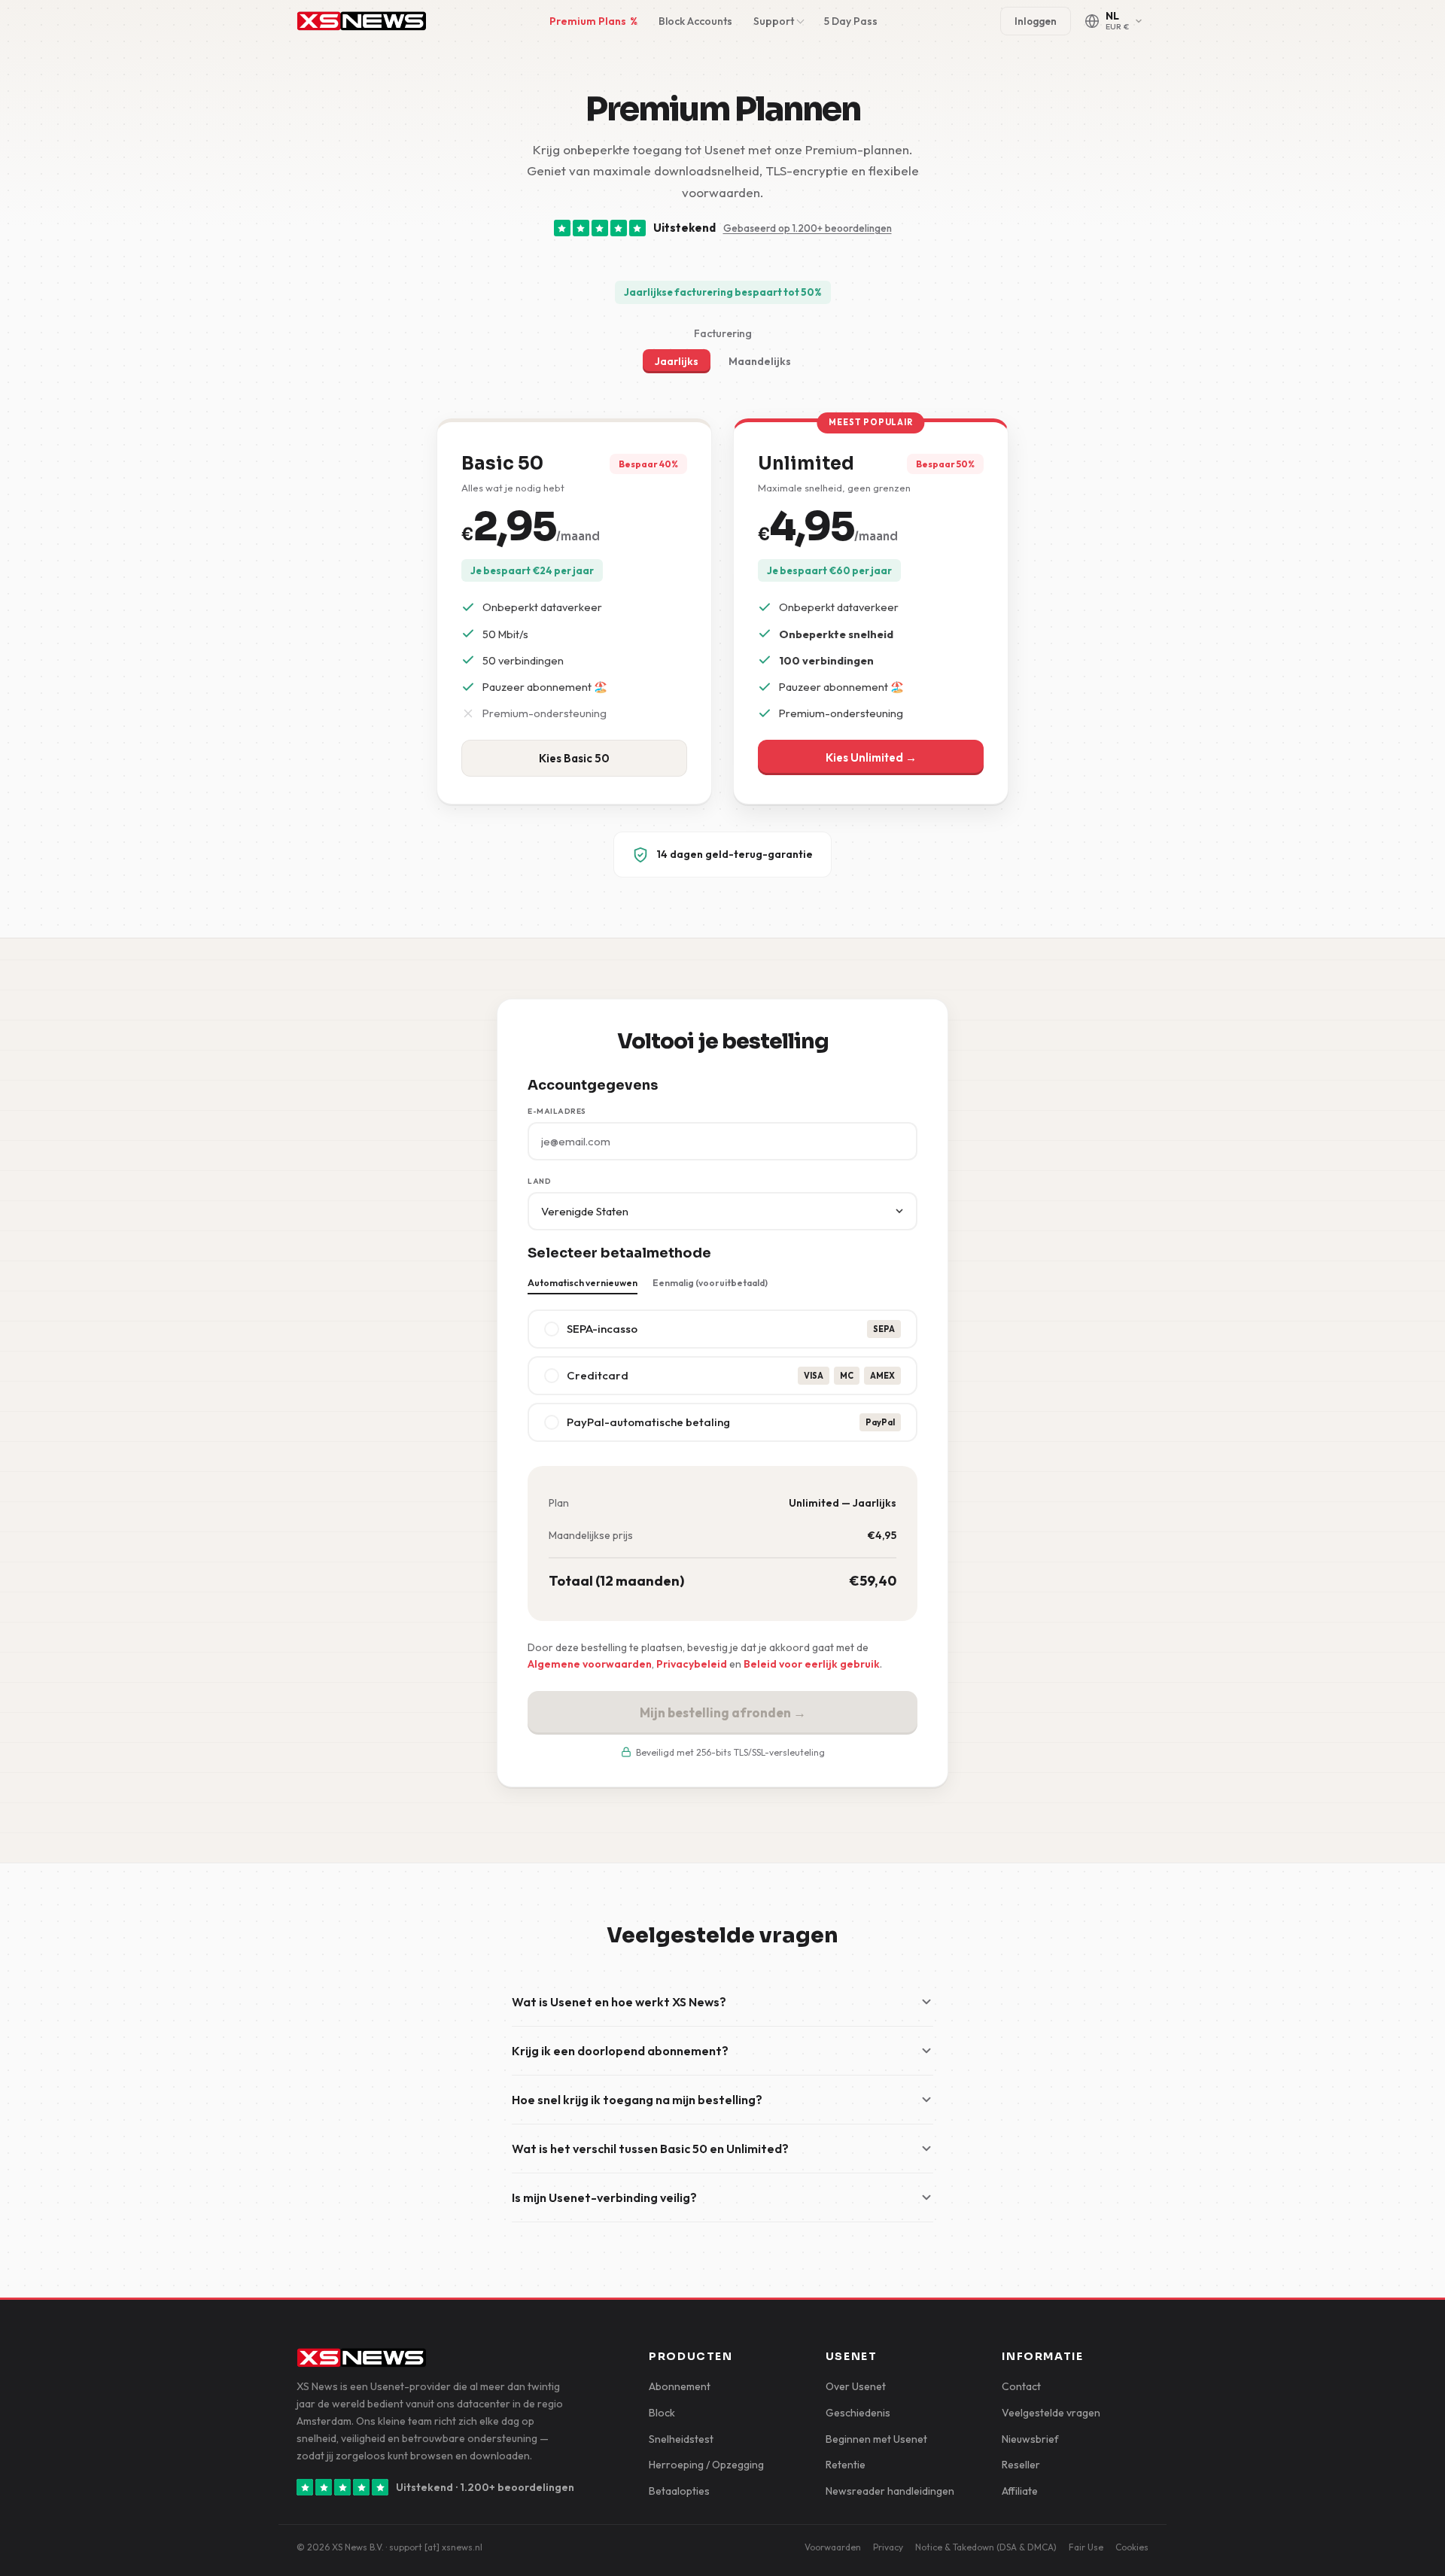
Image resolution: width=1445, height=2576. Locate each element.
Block (662, 2413)
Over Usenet (856, 2386)
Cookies (1132, 2547)
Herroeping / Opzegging (706, 2465)
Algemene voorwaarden (590, 1664)
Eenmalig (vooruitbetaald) (710, 1283)
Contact (1021, 2386)
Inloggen (1036, 21)
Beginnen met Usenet (876, 2439)
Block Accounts (695, 21)
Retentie (846, 2465)
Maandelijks (760, 361)
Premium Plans (593, 21)
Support (774, 21)
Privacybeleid (692, 1664)
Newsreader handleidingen (890, 2491)
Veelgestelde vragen (1051, 2413)
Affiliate (1020, 2491)
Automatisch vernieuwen (583, 1283)
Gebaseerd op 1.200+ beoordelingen (808, 228)
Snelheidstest (681, 2439)
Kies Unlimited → (871, 757)
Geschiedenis (858, 2413)
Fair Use (1086, 2547)
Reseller (1021, 2465)
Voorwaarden (833, 2547)
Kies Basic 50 (574, 758)
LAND (539, 1181)
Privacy (888, 2547)
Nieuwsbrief (1030, 2439)
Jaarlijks (677, 361)
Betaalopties (679, 2491)
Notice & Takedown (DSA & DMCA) (986, 2547)
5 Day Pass (851, 21)
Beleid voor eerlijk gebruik (812, 1664)
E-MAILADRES (557, 1111)
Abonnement (680, 2386)
